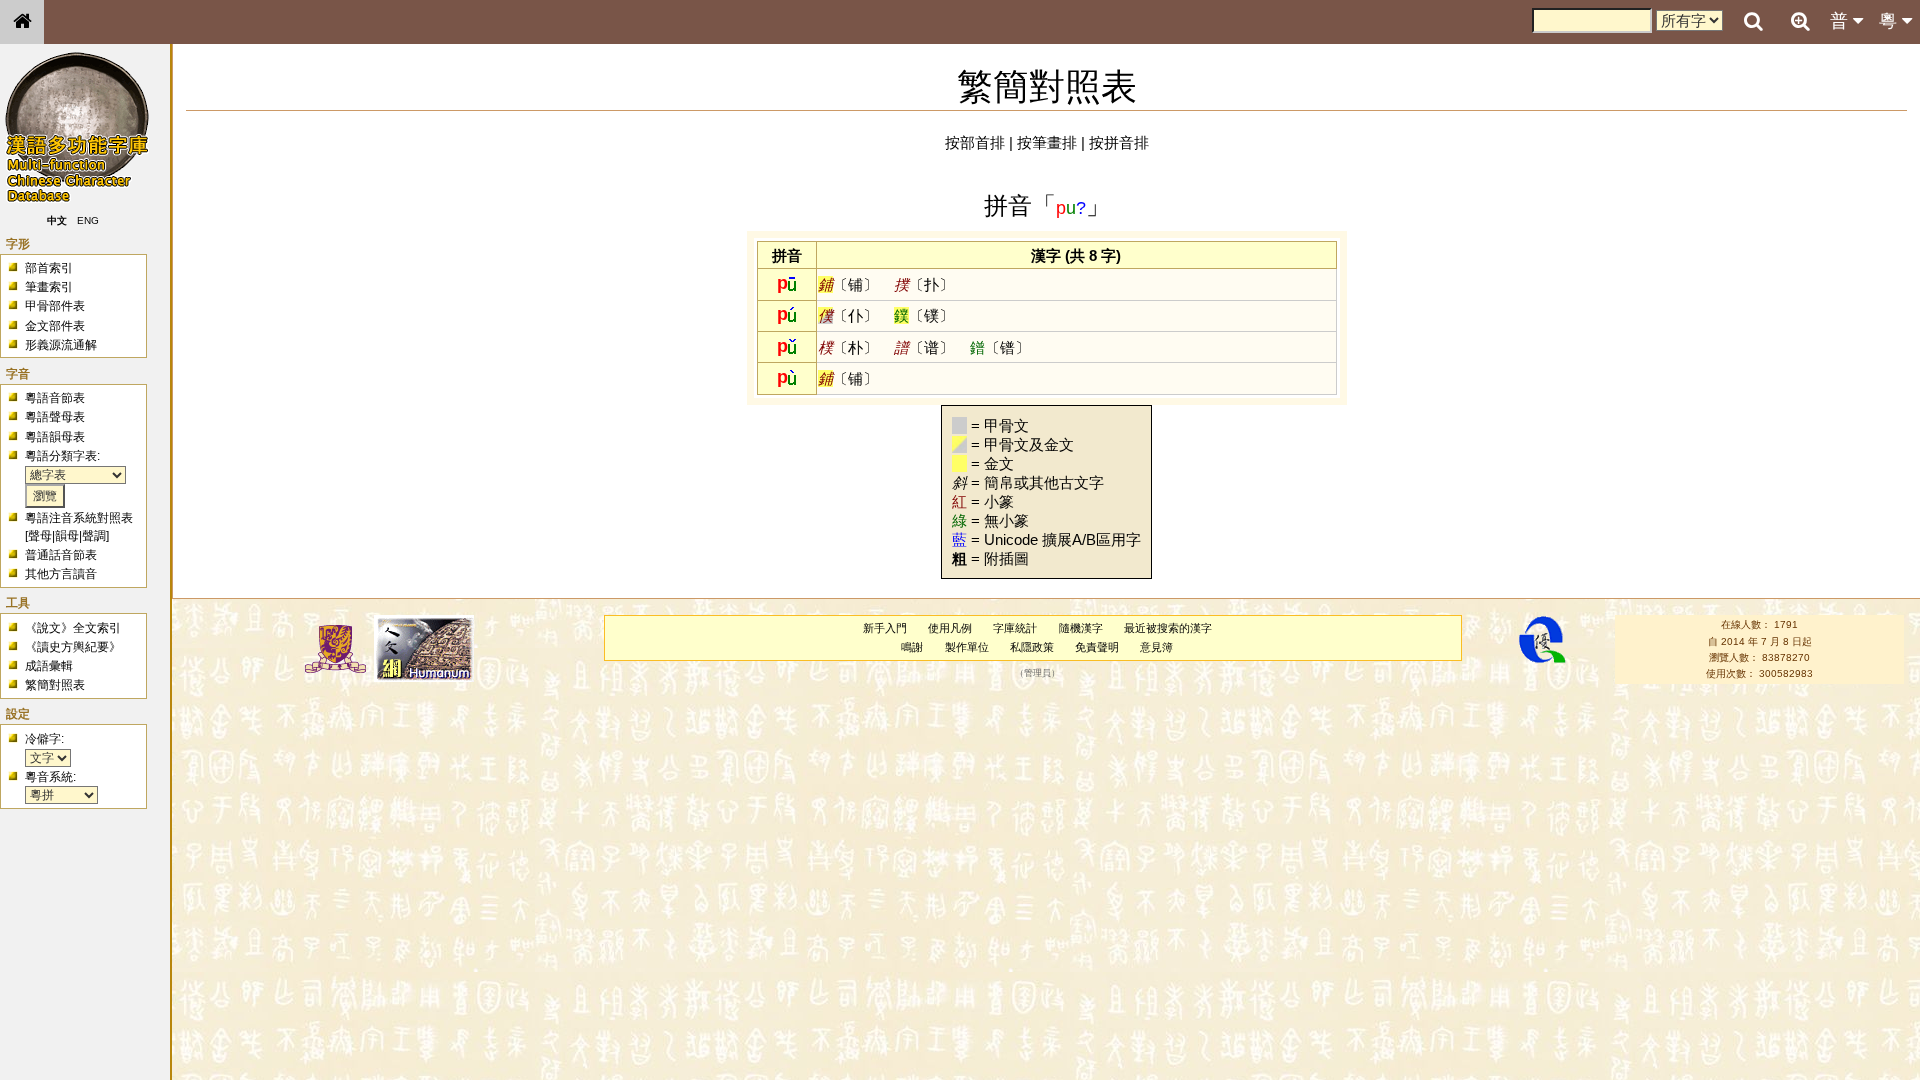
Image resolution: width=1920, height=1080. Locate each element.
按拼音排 (1119, 142)
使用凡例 (950, 628)
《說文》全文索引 (73, 628)
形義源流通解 (61, 345)
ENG (88, 220)
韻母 (67, 536)
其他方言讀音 (61, 574)
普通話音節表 (61, 555)
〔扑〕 (924, 284)
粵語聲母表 (55, 417)
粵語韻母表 (55, 437)
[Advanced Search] (1800, 21)
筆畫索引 (49, 287)
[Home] (22, 22)
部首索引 (49, 268)
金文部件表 (55, 326)
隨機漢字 (1081, 628)
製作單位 (967, 647)
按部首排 (975, 142)
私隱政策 (1032, 647)
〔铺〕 (848, 284)
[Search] (1753, 22)
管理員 (1037, 674)
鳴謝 (912, 647)
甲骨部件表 (55, 306)
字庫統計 (1015, 628)
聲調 (94, 536)
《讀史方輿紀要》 (73, 647)
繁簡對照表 (55, 685)
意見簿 (1156, 647)
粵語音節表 (55, 398)
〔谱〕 (924, 347)
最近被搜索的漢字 (1168, 628)
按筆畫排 (1047, 142)
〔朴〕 (848, 347)
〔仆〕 (848, 315)
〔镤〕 (924, 315)
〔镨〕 (1000, 347)
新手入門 (885, 628)
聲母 (40, 536)
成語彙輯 (49, 666)
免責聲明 (1097, 647)
